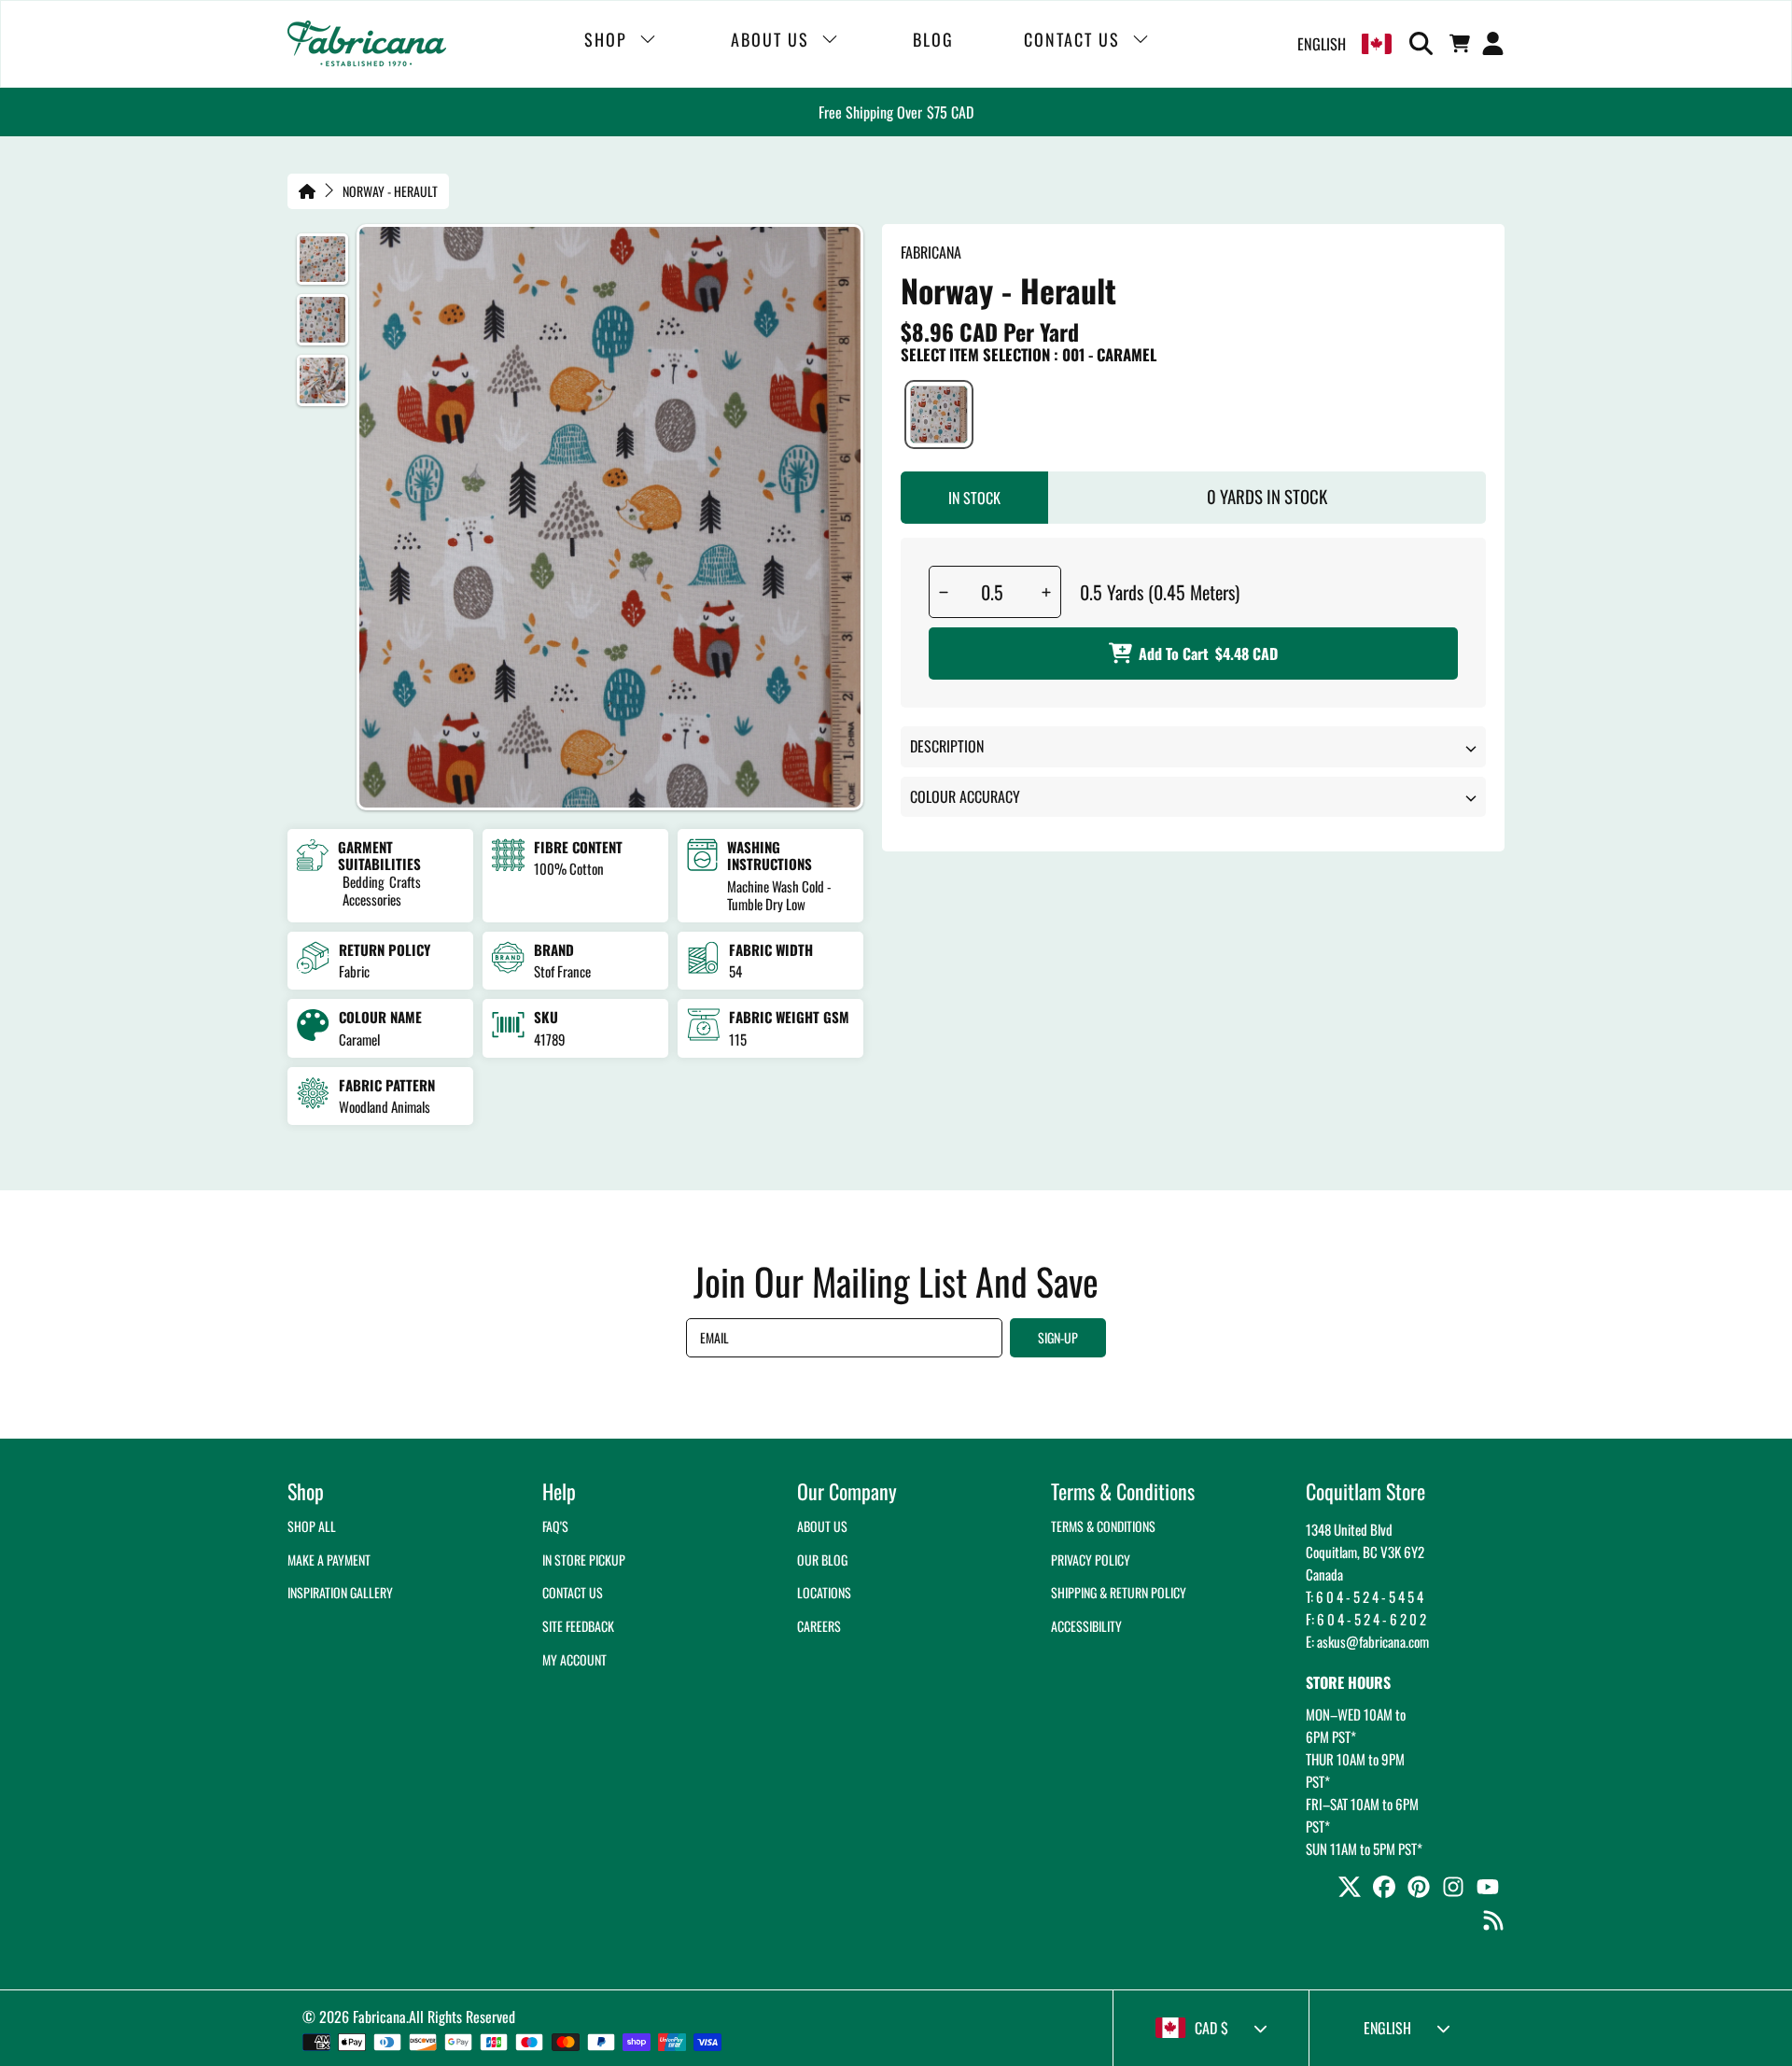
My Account (574, 1659)
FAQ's (555, 1526)
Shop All (312, 1526)
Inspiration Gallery (340, 1592)
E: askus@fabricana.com (1367, 1641)
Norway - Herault (390, 191)
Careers (819, 1626)
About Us (822, 1526)
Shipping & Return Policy (1119, 1592)
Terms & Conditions (1103, 1526)
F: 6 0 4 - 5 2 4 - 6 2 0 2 (1366, 1619)
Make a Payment (329, 1560)
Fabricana (379, 2017)
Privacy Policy (1091, 1560)
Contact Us (573, 1592)
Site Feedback (578, 1626)
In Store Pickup (584, 1560)
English (1322, 44)
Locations (824, 1592)
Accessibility (1086, 1626)
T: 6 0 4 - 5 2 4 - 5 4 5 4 (1365, 1596)
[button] (1424, 44)
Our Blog (822, 1560)
